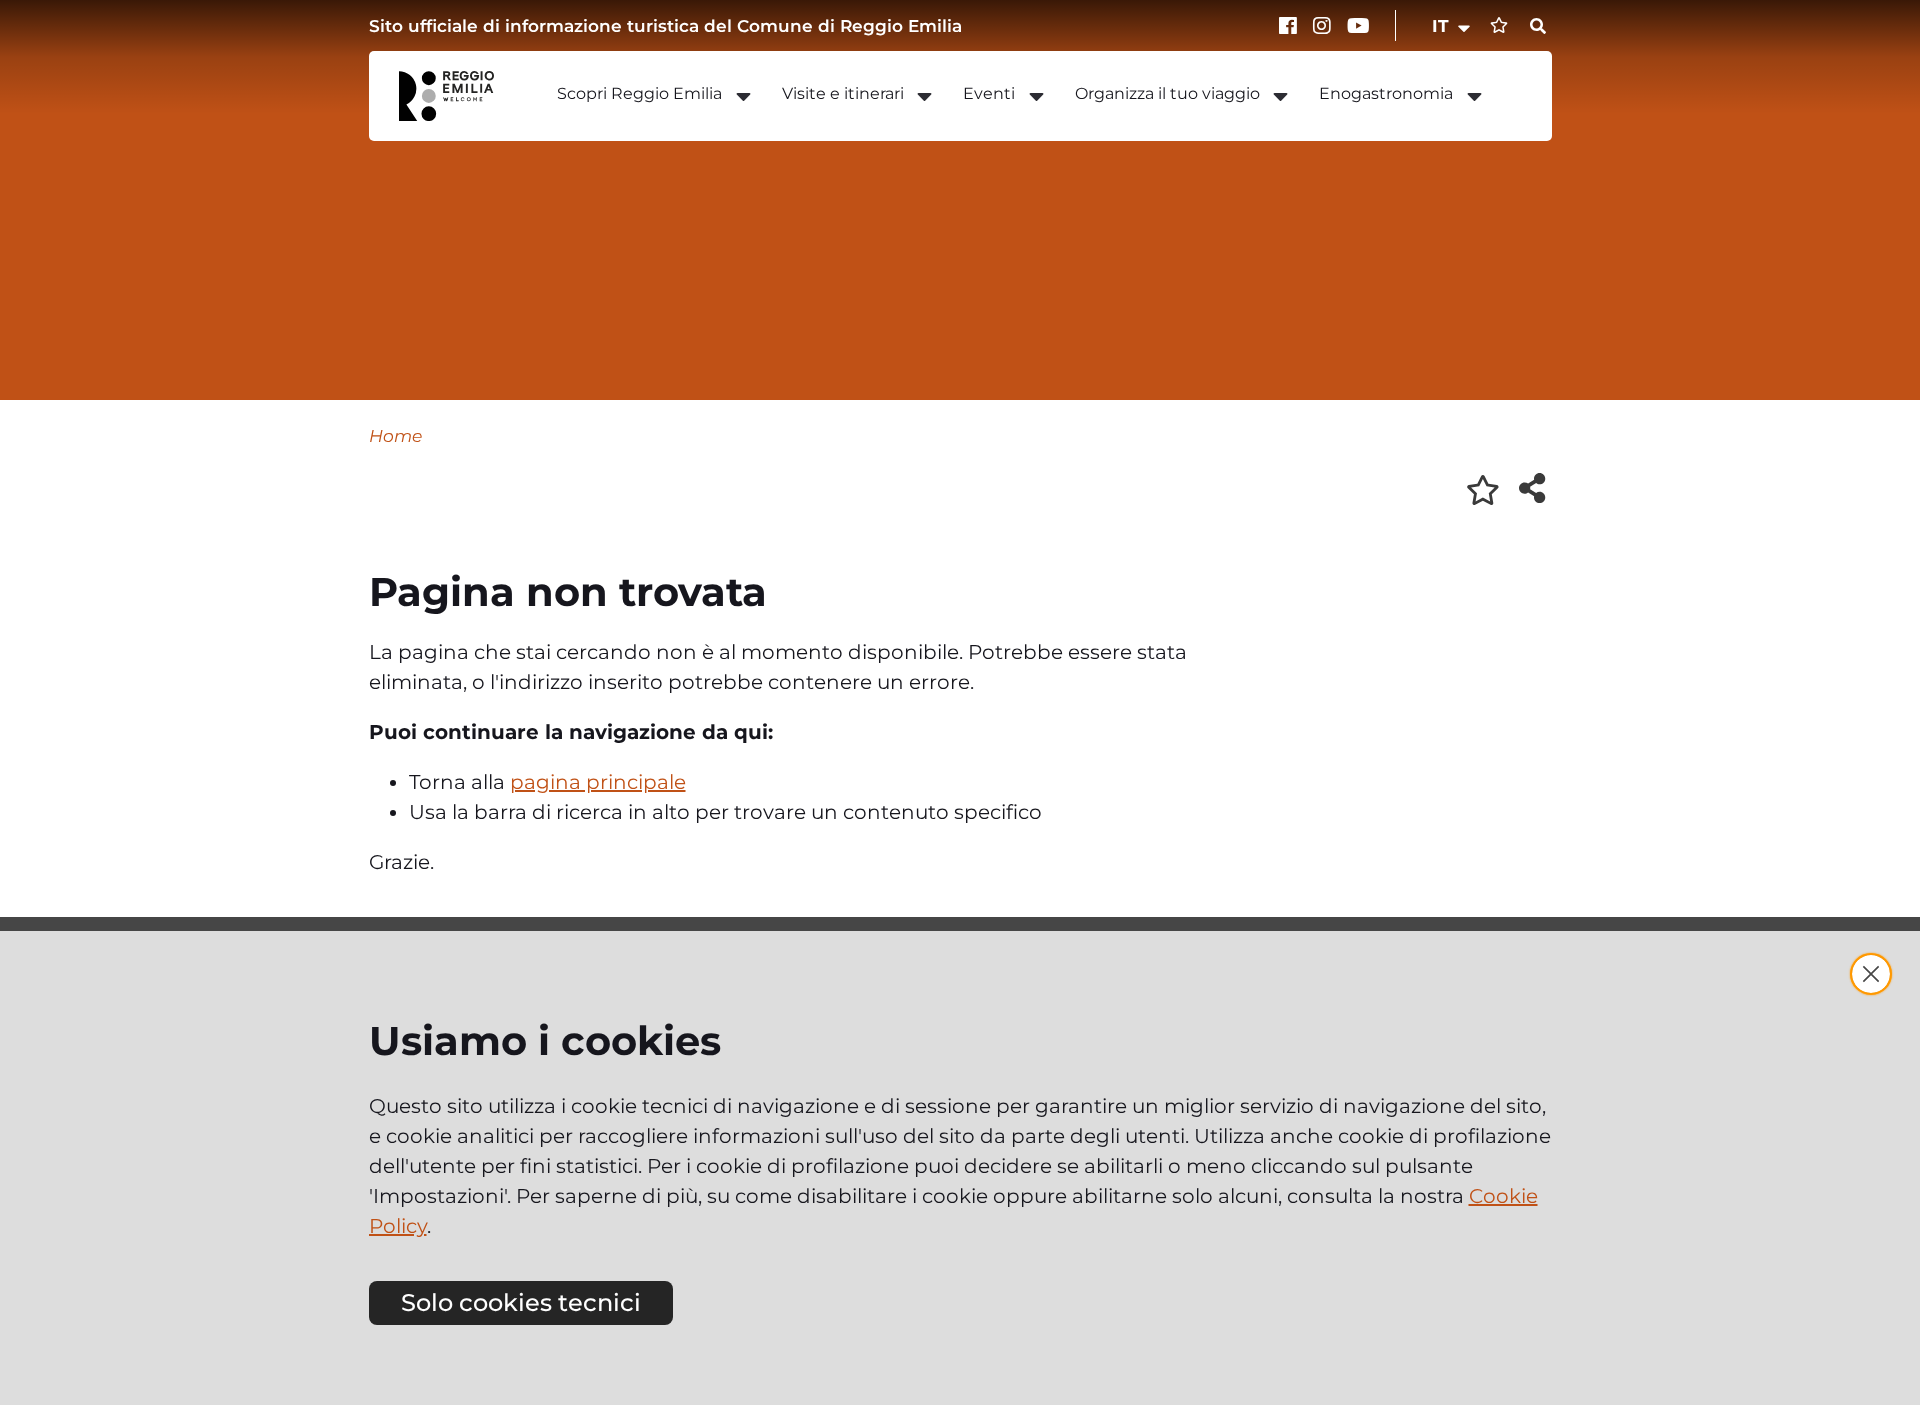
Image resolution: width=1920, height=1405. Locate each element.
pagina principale (598, 782)
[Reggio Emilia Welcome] (456, 96)
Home (395, 435)
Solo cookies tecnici (521, 1302)
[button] (1452, 26)
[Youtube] (1359, 26)
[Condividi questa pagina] (1532, 488)
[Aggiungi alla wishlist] (1483, 490)
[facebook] (1291, 26)
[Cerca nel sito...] (1538, 27)
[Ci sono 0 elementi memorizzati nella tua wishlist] (1499, 25)
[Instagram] (1325, 26)
